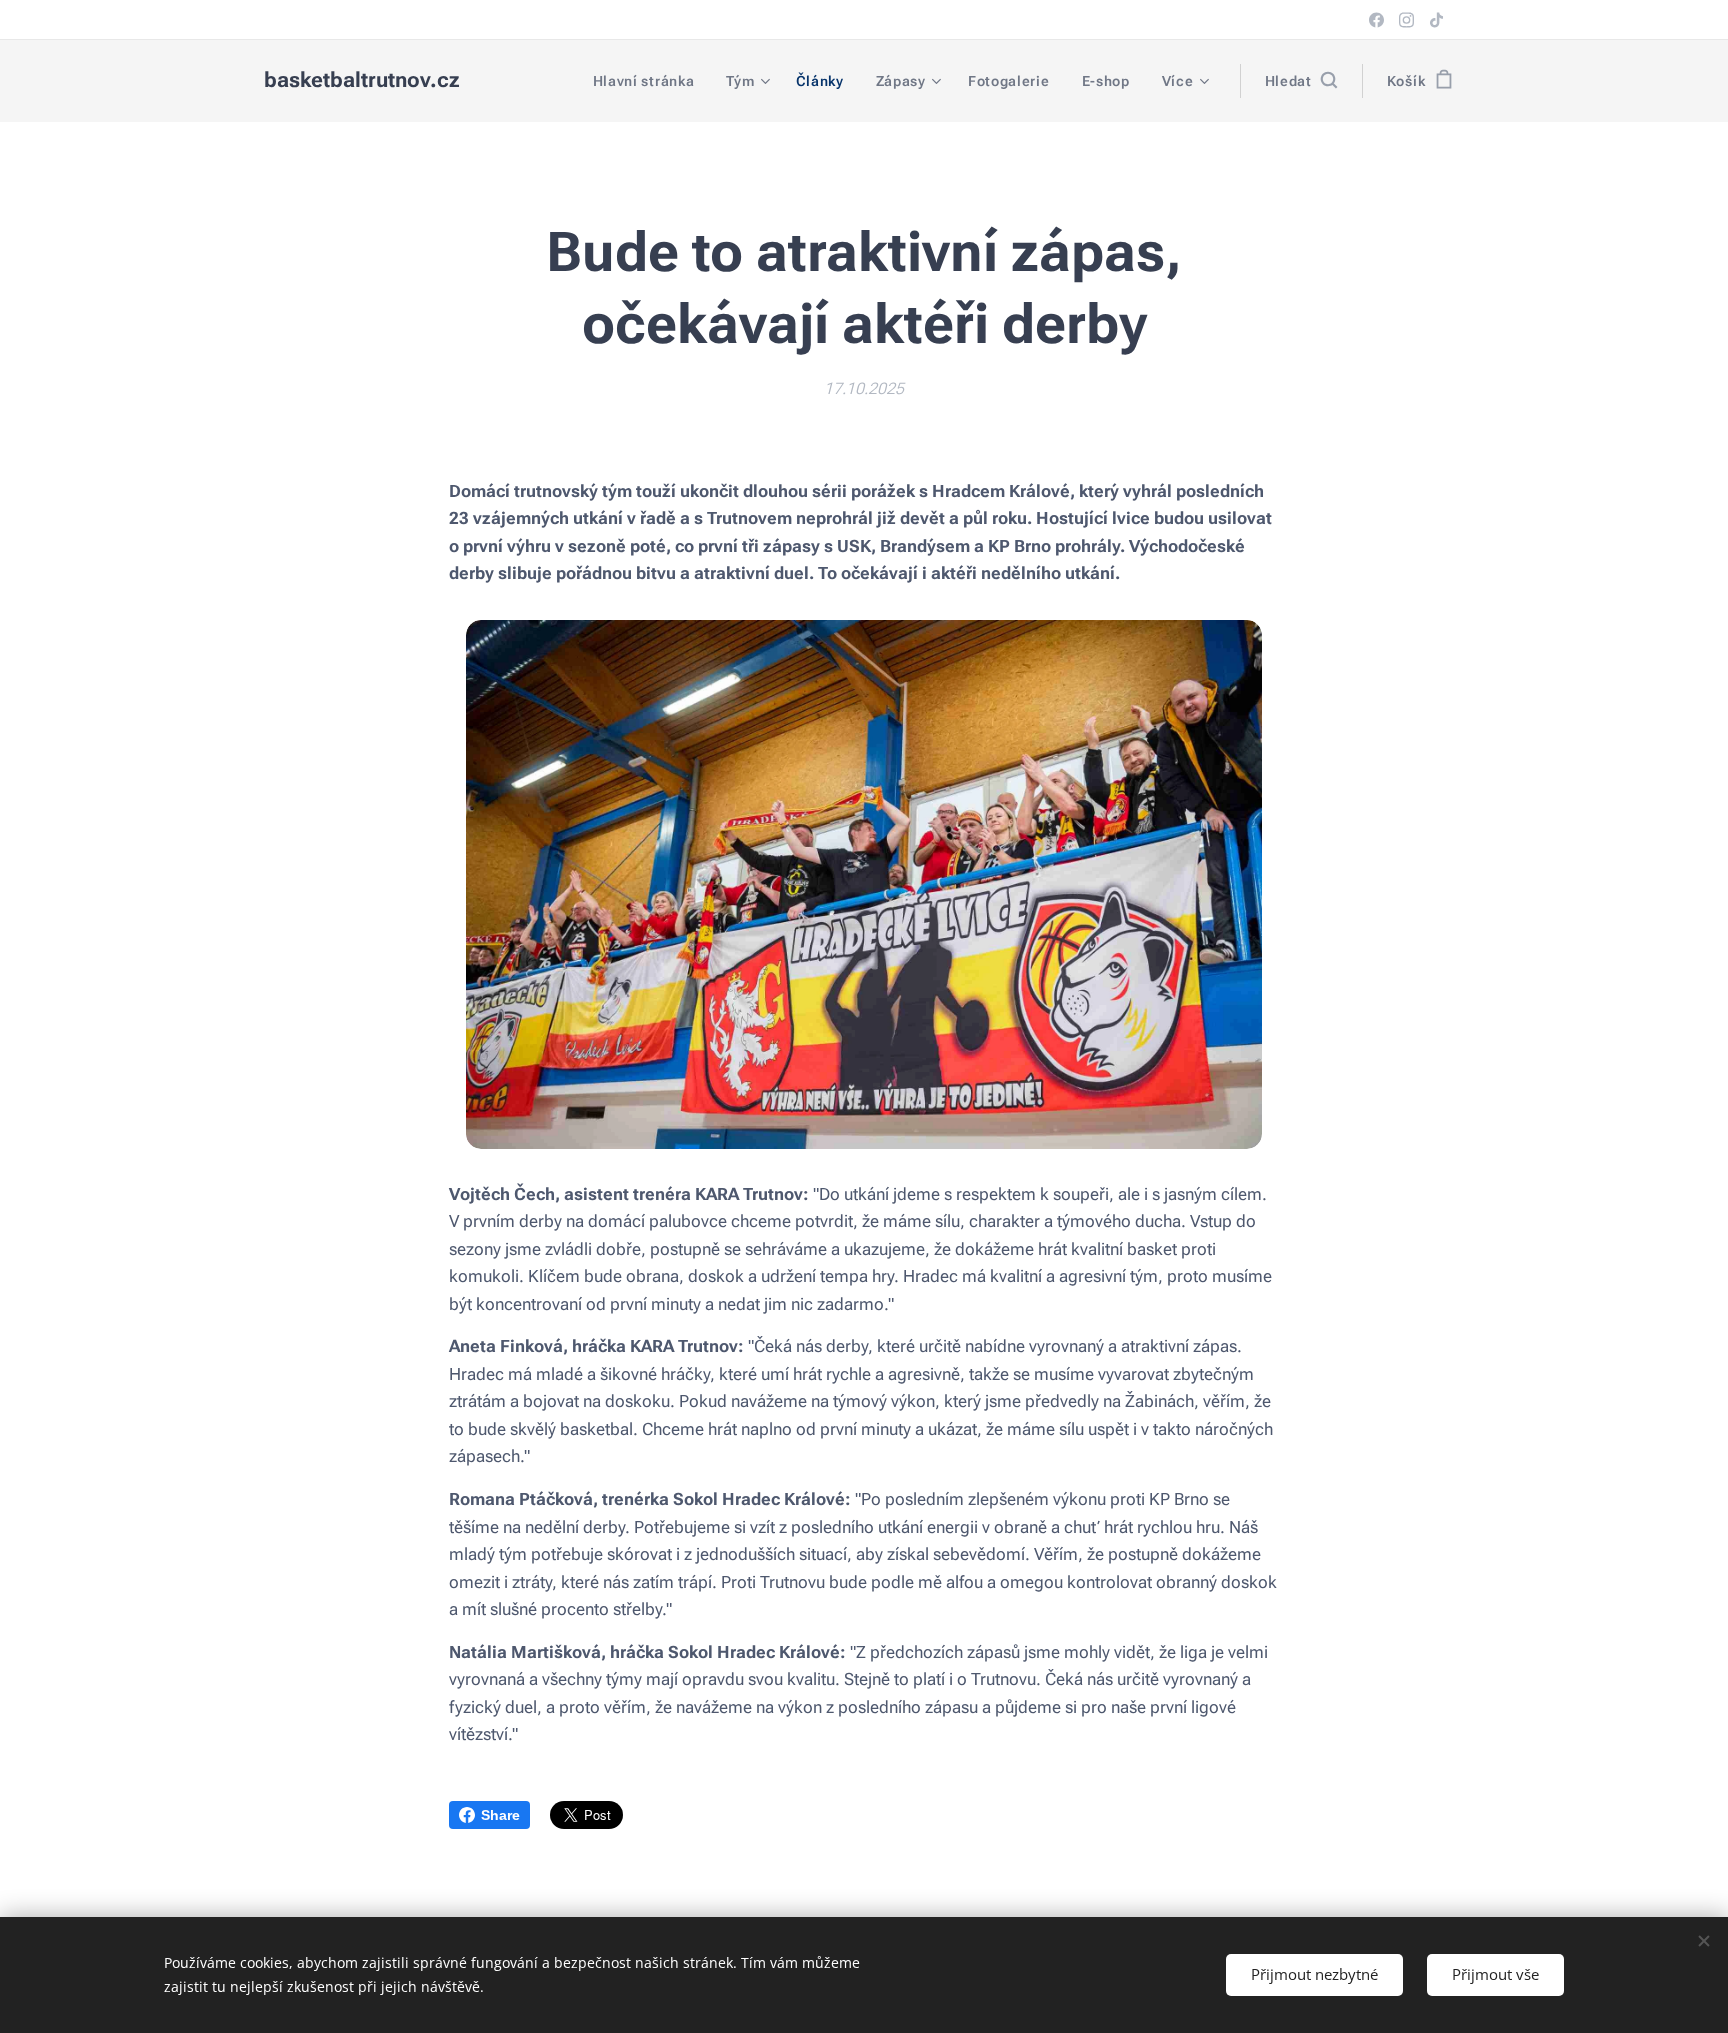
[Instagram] (1406, 20)
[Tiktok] (1436, 20)
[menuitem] (649, 81)
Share (500, 1815)
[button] (1301, 81)
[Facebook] (1376, 20)
